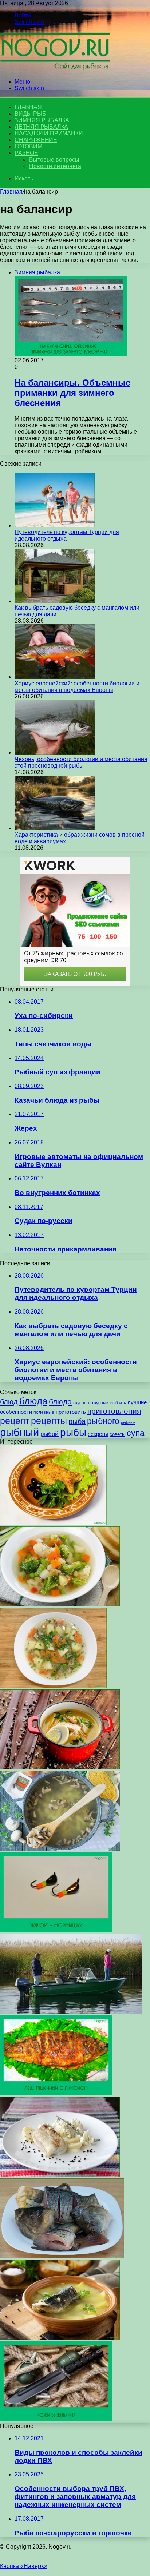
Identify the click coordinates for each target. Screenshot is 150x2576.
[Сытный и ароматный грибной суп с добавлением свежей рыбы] (60, 1849)
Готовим (28, 146)
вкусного (82, 1403)
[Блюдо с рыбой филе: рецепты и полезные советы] (60, 2175)
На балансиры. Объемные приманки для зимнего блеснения (72, 393)
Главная (11, 192)
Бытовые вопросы (54, 160)
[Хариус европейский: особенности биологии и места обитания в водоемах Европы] (55, 677)
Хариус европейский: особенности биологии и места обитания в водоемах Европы (77, 687)
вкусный (100, 1403)
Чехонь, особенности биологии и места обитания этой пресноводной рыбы (81, 762)
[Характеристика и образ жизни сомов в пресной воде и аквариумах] (55, 828)
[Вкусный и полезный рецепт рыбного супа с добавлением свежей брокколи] (60, 1604)
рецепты (49, 1421)
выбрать (118, 1403)
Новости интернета (55, 166)
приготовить (71, 1412)
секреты (98, 1434)
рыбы (73, 1432)
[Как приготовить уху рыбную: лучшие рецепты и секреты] (62, 2256)
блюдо (60, 1402)
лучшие (137, 1402)
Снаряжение (36, 140)
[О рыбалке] (55, 69)
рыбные (128, 1422)
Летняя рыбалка (41, 127)
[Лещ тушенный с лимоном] (56, 2093)
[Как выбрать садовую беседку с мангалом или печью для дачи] (55, 601)
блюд (9, 1402)
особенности (16, 1412)
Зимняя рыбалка (42, 120)
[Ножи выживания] (56, 2419)
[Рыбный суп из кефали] (60, 2338)
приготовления (114, 1411)
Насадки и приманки (49, 133)
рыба (77, 1421)
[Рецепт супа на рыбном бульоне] (60, 1767)
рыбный (19, 1432)
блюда (33, 1401)
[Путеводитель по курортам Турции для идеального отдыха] (55, 525)
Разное (26, 153)
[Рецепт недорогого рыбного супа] (53, 1686)
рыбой (50, 1434)
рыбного (103, 1421)
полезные (44, 1412)
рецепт (15, 1421)
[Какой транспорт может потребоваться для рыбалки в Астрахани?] (71, 2012)
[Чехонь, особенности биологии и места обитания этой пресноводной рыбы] (55, 753)
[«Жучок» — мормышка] (56, 1930)
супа (136, 1433)
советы (117, 1434)
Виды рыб (30, 114)
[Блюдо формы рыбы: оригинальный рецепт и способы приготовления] (53, 1523)
